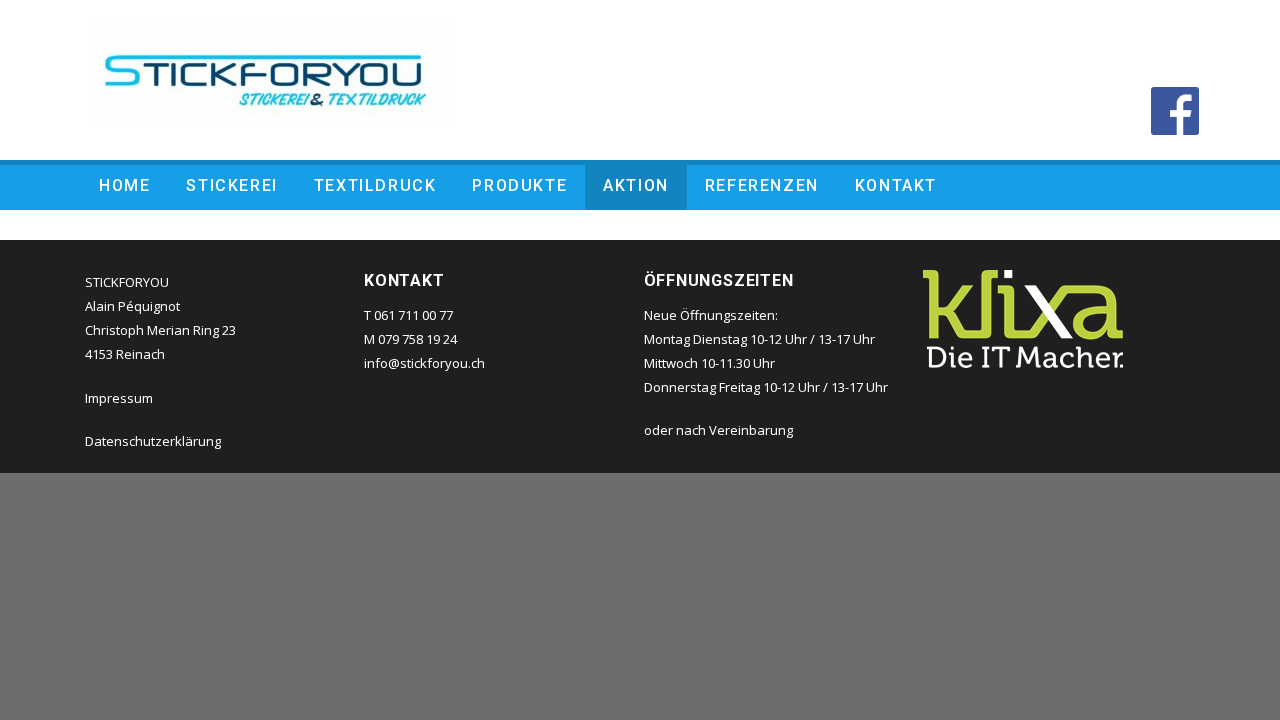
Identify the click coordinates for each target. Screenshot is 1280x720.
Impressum (119, 398)
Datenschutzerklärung (153, 441)
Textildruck (375, 185)
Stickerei (231, 185)
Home (124, 185)
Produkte (519, 185)
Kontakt (896, 185)
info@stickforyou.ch (424, 363)
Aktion (636, 185)
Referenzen (762, 185)
